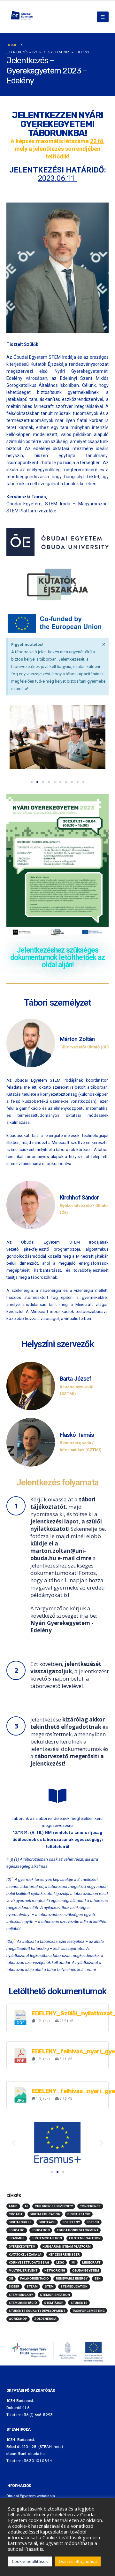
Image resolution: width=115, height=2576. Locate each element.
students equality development (37, 2311)
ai (26, 2206)
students (79, 2303)
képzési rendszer (64, 2254)
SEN (97, 2278)
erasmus (17, 2238)
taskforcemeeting (88, 2311)
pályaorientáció (34, 2278)
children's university (54, 2206)
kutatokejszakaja (25, 2254)
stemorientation (55, 2295)
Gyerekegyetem (22, 2246)
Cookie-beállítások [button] (30, 2561)
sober (14, 2286)
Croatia (16, 2214)
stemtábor (54, 2303)
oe (11, 2278)
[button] (14, 741)
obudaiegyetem (86, 2270)
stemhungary (21, 2295)
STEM (49, 2286)
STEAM (32, 2286)
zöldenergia (45, 2319)
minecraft (91, 2262)
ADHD (13, 2206)
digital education (45, 2214)
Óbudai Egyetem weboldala (31, 2496)
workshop (18, 2319)
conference (90, 2206)
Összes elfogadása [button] (78, 2561)
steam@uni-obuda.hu (26, 2454)
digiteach (47, 2222)
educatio (17, 2230)
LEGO (60, 2262)
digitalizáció (79, 2214)
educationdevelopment (78, 2230)
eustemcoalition (47, 2238)
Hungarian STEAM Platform (67, 2246)
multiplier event (23, 2270)
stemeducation (74, 2286)
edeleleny (71, 2222)
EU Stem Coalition (85, 2238)
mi (73, 2262)
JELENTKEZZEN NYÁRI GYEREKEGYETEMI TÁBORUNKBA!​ (57, 124)
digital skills (20, 2222)
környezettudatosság (29, 2262)
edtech (93, 2222)
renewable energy (72, 2278)
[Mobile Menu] (103, 17)
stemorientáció (23, 2303)
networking (55, 2270)
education (41, 2230)
